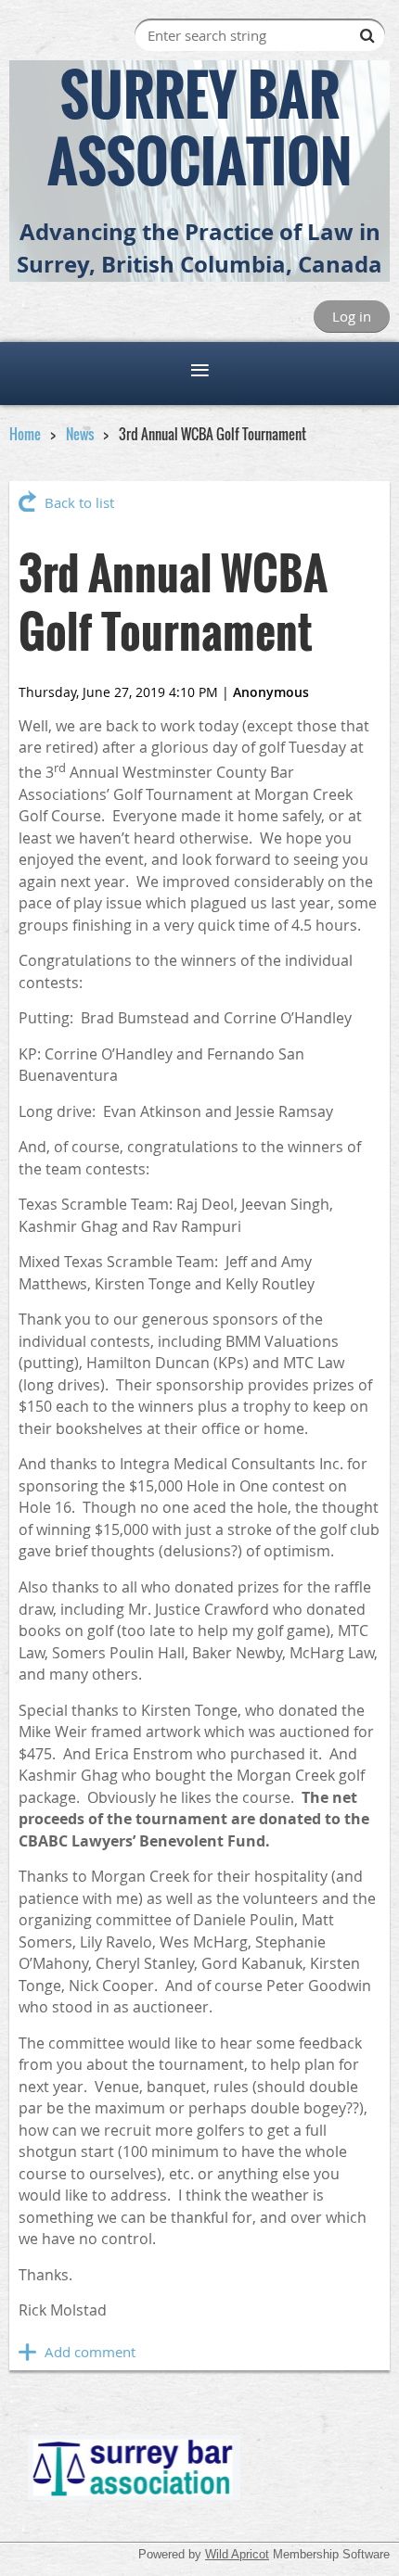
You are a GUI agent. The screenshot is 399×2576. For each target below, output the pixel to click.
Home (25, 434)
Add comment (28, 2352)
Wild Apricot (237, 2554)
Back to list (79, 502)
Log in (352, 316)
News (80, 434)
